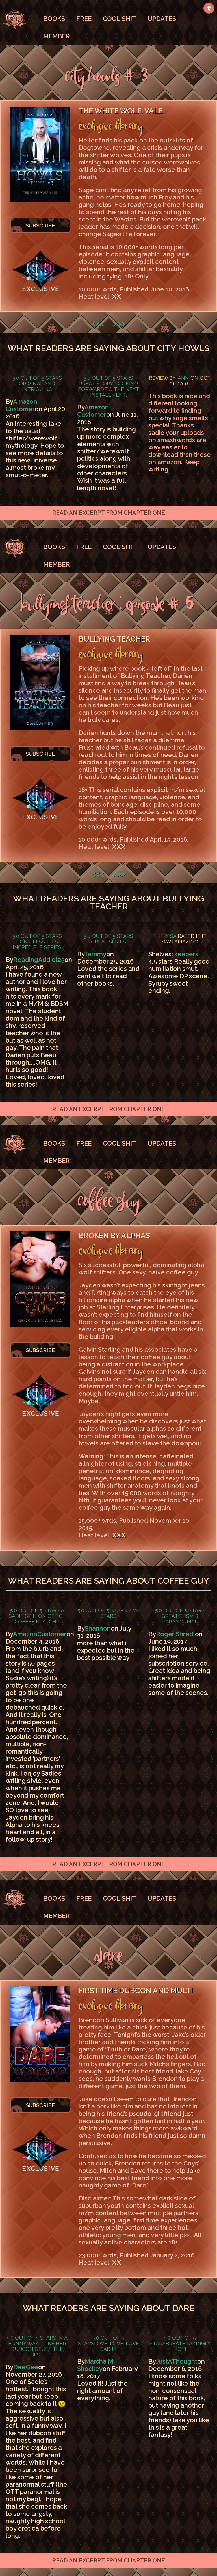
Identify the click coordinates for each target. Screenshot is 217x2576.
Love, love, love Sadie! (117, 2346)
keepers (186, 954)
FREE (84, 19)
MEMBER (57, 36)
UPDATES (162, 19)
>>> (119, 323)
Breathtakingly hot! (188, 2346)
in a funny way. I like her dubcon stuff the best (38, 2346)
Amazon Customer (21, 405)
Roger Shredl (175, 1634)
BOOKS (54, 19)
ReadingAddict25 (39, 960)
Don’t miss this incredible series (37, 944)
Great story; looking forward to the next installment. (108, 389)
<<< (98, 323)
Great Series (108, 942)
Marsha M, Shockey (96, 2365)
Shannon (98, 1628)
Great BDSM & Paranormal (180, 1619)
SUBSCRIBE (40, 225)
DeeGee (26, 2367)
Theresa (165, 936)
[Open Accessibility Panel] (209, 8)
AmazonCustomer (40, 1634)
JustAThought (176, 2361)
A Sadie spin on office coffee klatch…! (37, 1616)
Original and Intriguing (37, 386)
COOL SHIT (120, 19)
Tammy (95, 954)
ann (184, 378)
